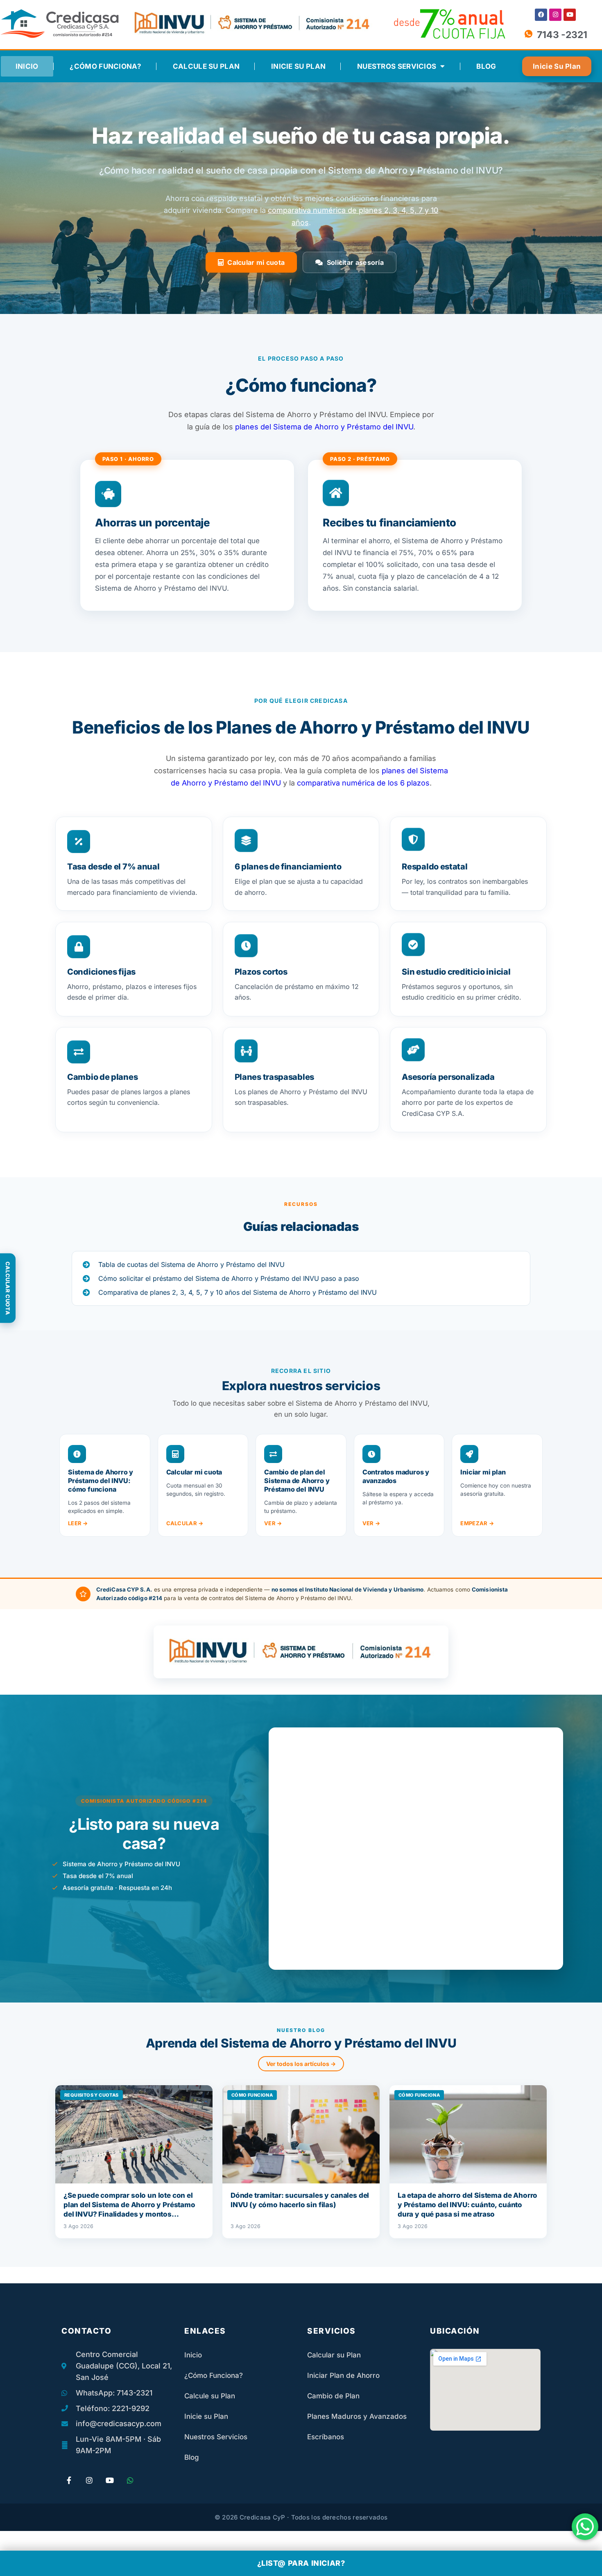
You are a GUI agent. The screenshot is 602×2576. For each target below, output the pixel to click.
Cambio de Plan (333, 2396)
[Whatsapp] (130, 2480)
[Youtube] (570, 15)
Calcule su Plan (206, 66)
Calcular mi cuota (256, 262)
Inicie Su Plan (298, 66)
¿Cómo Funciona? (105, 66)
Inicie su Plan (206, 2416)
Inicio (27, 66)
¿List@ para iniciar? (301, 2563)
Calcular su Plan (334, 2355)
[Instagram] (555, 15)
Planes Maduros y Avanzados (357, 2416)
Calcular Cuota (8, 1288)
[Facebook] (541, 15)
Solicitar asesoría (355, 262)
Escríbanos (326, 2437)
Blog (486, 66)
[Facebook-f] (69, 2480)
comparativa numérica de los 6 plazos (363, 783)
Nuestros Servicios (397, 66)
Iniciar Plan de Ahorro (343, 2375)
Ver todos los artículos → (301, 2064)
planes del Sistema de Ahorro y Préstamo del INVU (324, 427)
